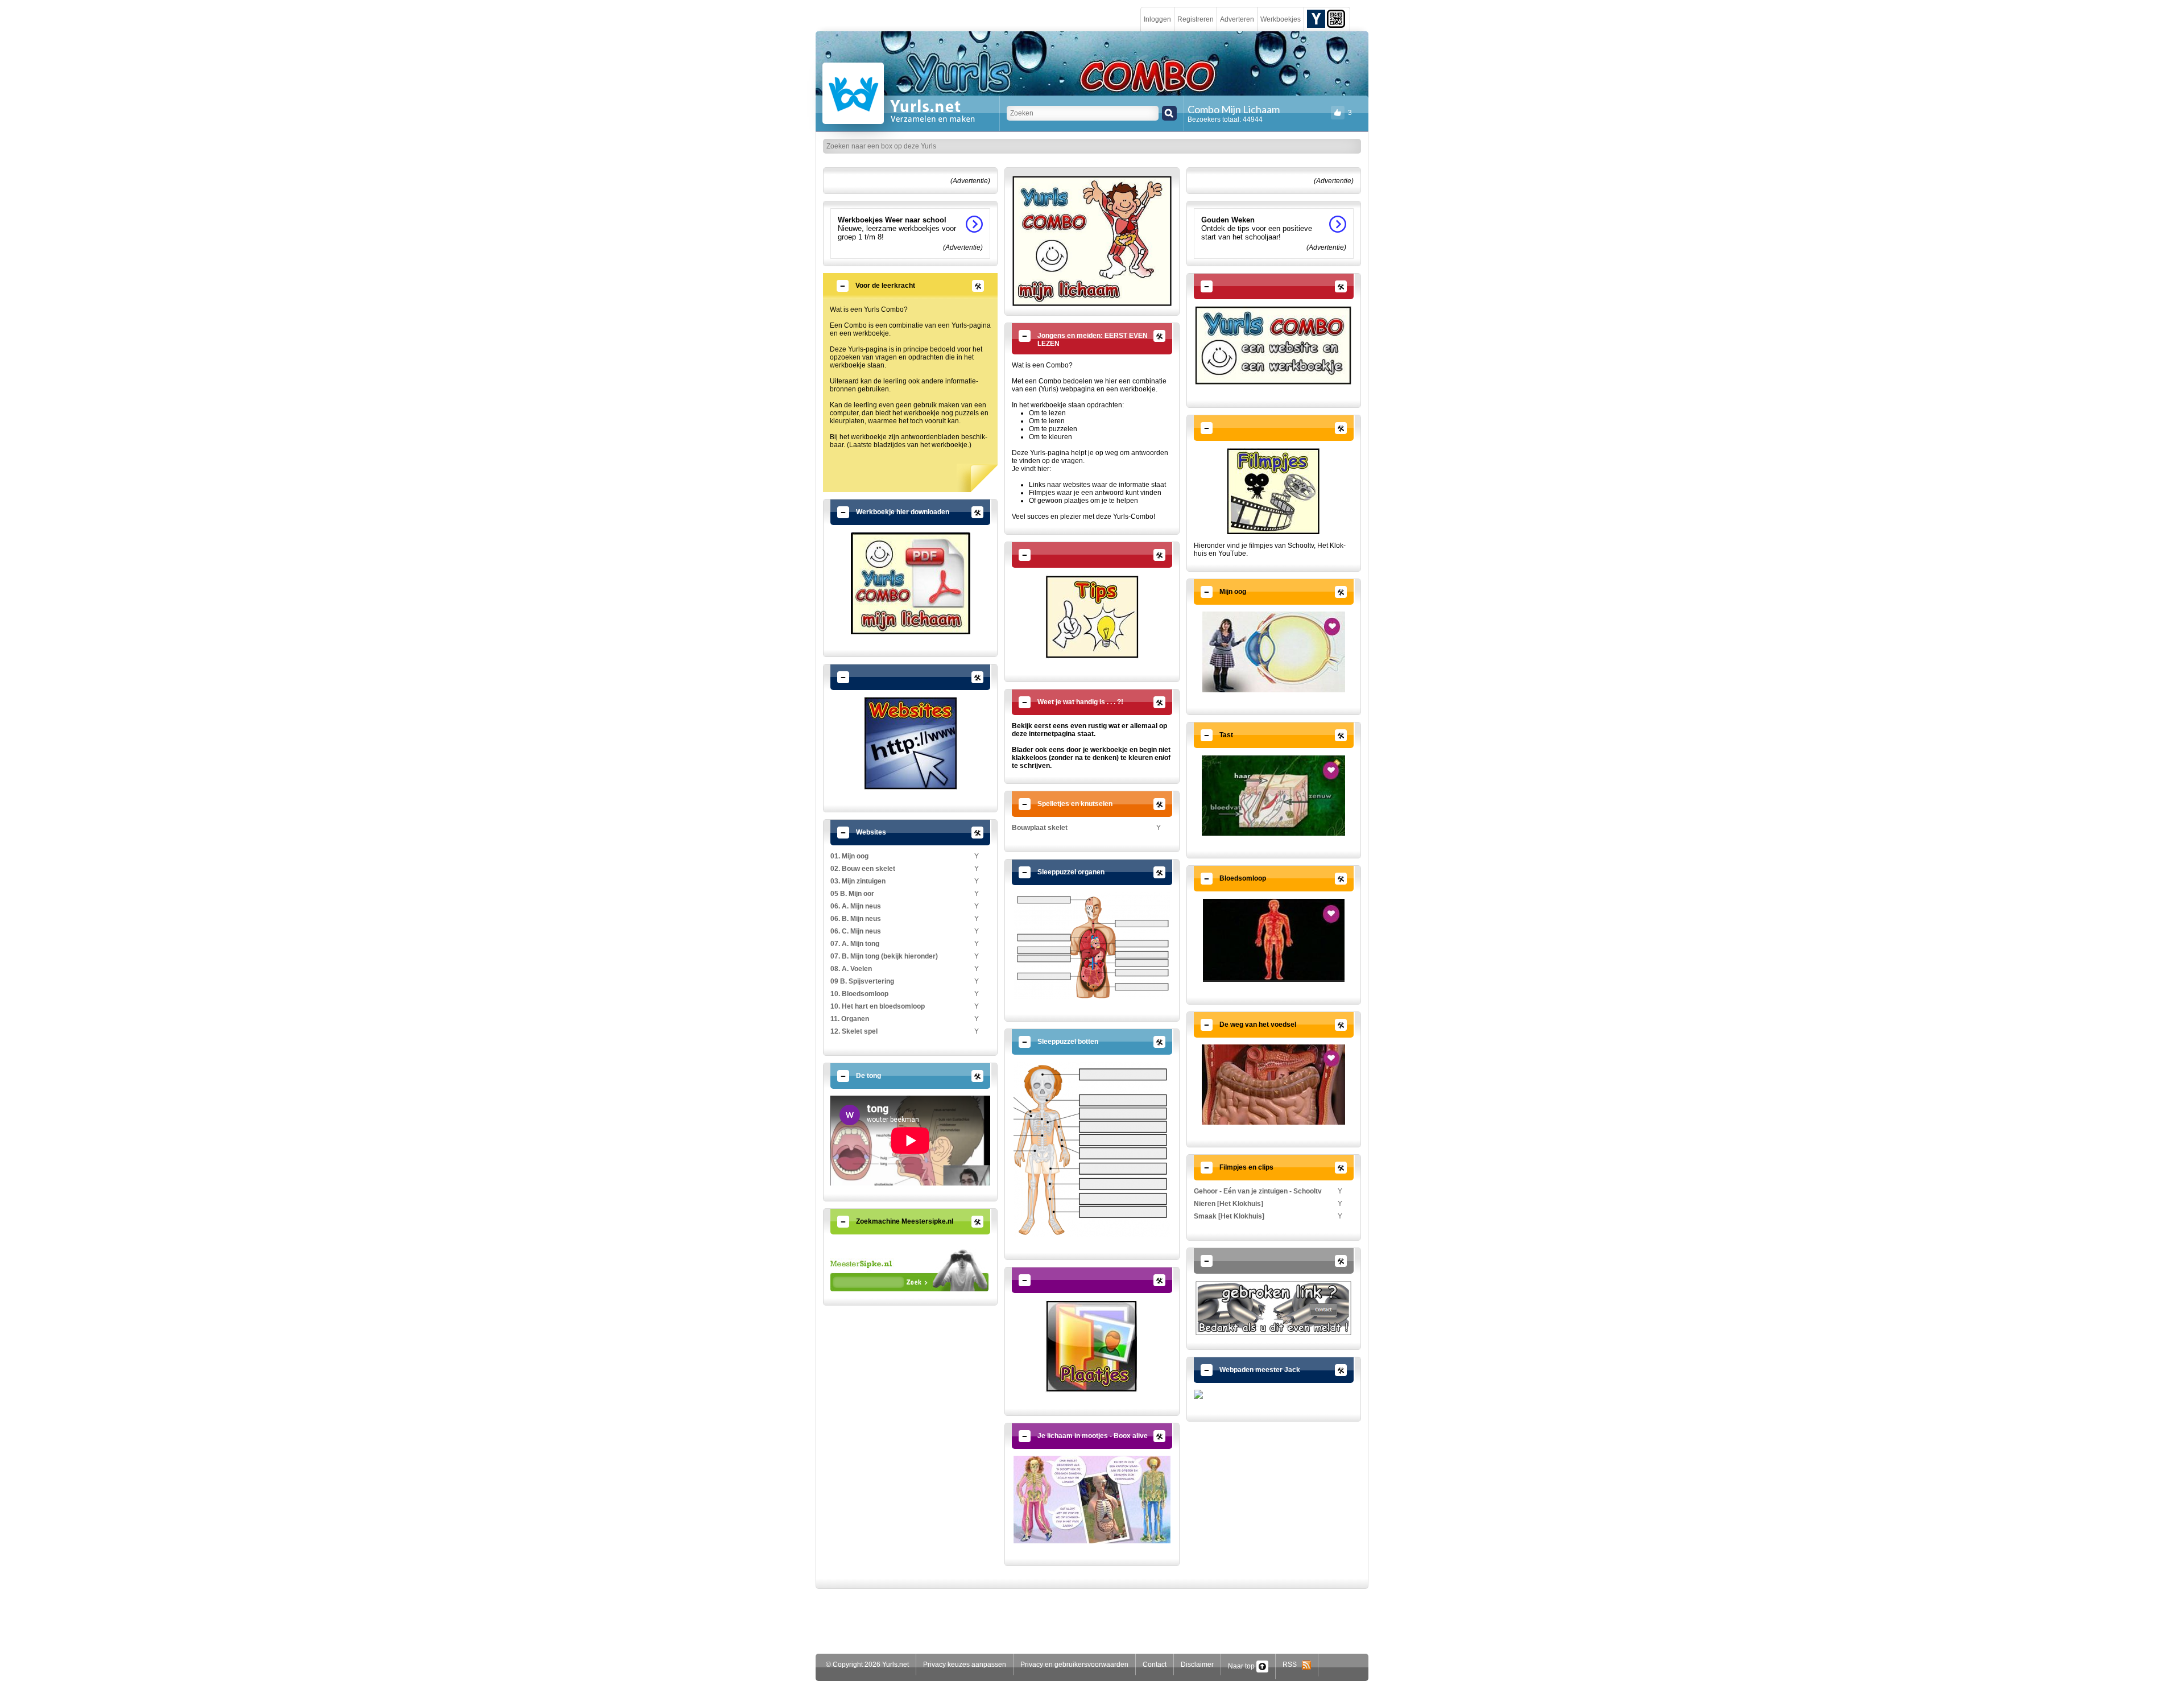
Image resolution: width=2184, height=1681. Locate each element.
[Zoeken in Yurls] (1169, 113)
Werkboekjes (1281, 19)
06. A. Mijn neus (856, 906)
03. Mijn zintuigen (858, 881)
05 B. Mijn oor (852, 894)
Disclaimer (1197, 1665)
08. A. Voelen (851, 969)
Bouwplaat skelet (1040, 828)
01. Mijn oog (849, 856)
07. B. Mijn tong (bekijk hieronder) (884, 956)
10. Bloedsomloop (859, 994)
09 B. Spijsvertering (862, 981)
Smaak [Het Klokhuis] (1229, 1216)
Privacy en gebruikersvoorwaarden (1074, 1665)
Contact (1155, 1665)
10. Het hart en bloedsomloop (878, 1006)
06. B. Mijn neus (856, 919)
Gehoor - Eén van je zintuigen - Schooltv (1258, 1191)
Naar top (1242, 1666)
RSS (1292, 1665)
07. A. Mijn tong (855, 944)
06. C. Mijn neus (856, 931)
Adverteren (1237, 19)
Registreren (1196, 19)
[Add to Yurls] (1316, 18)
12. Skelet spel (854, 1031)
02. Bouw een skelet (863, 869)
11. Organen (850, 1019)
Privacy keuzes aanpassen (965, 1665)
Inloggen (1157, 19)
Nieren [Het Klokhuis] (1228, 1204)
